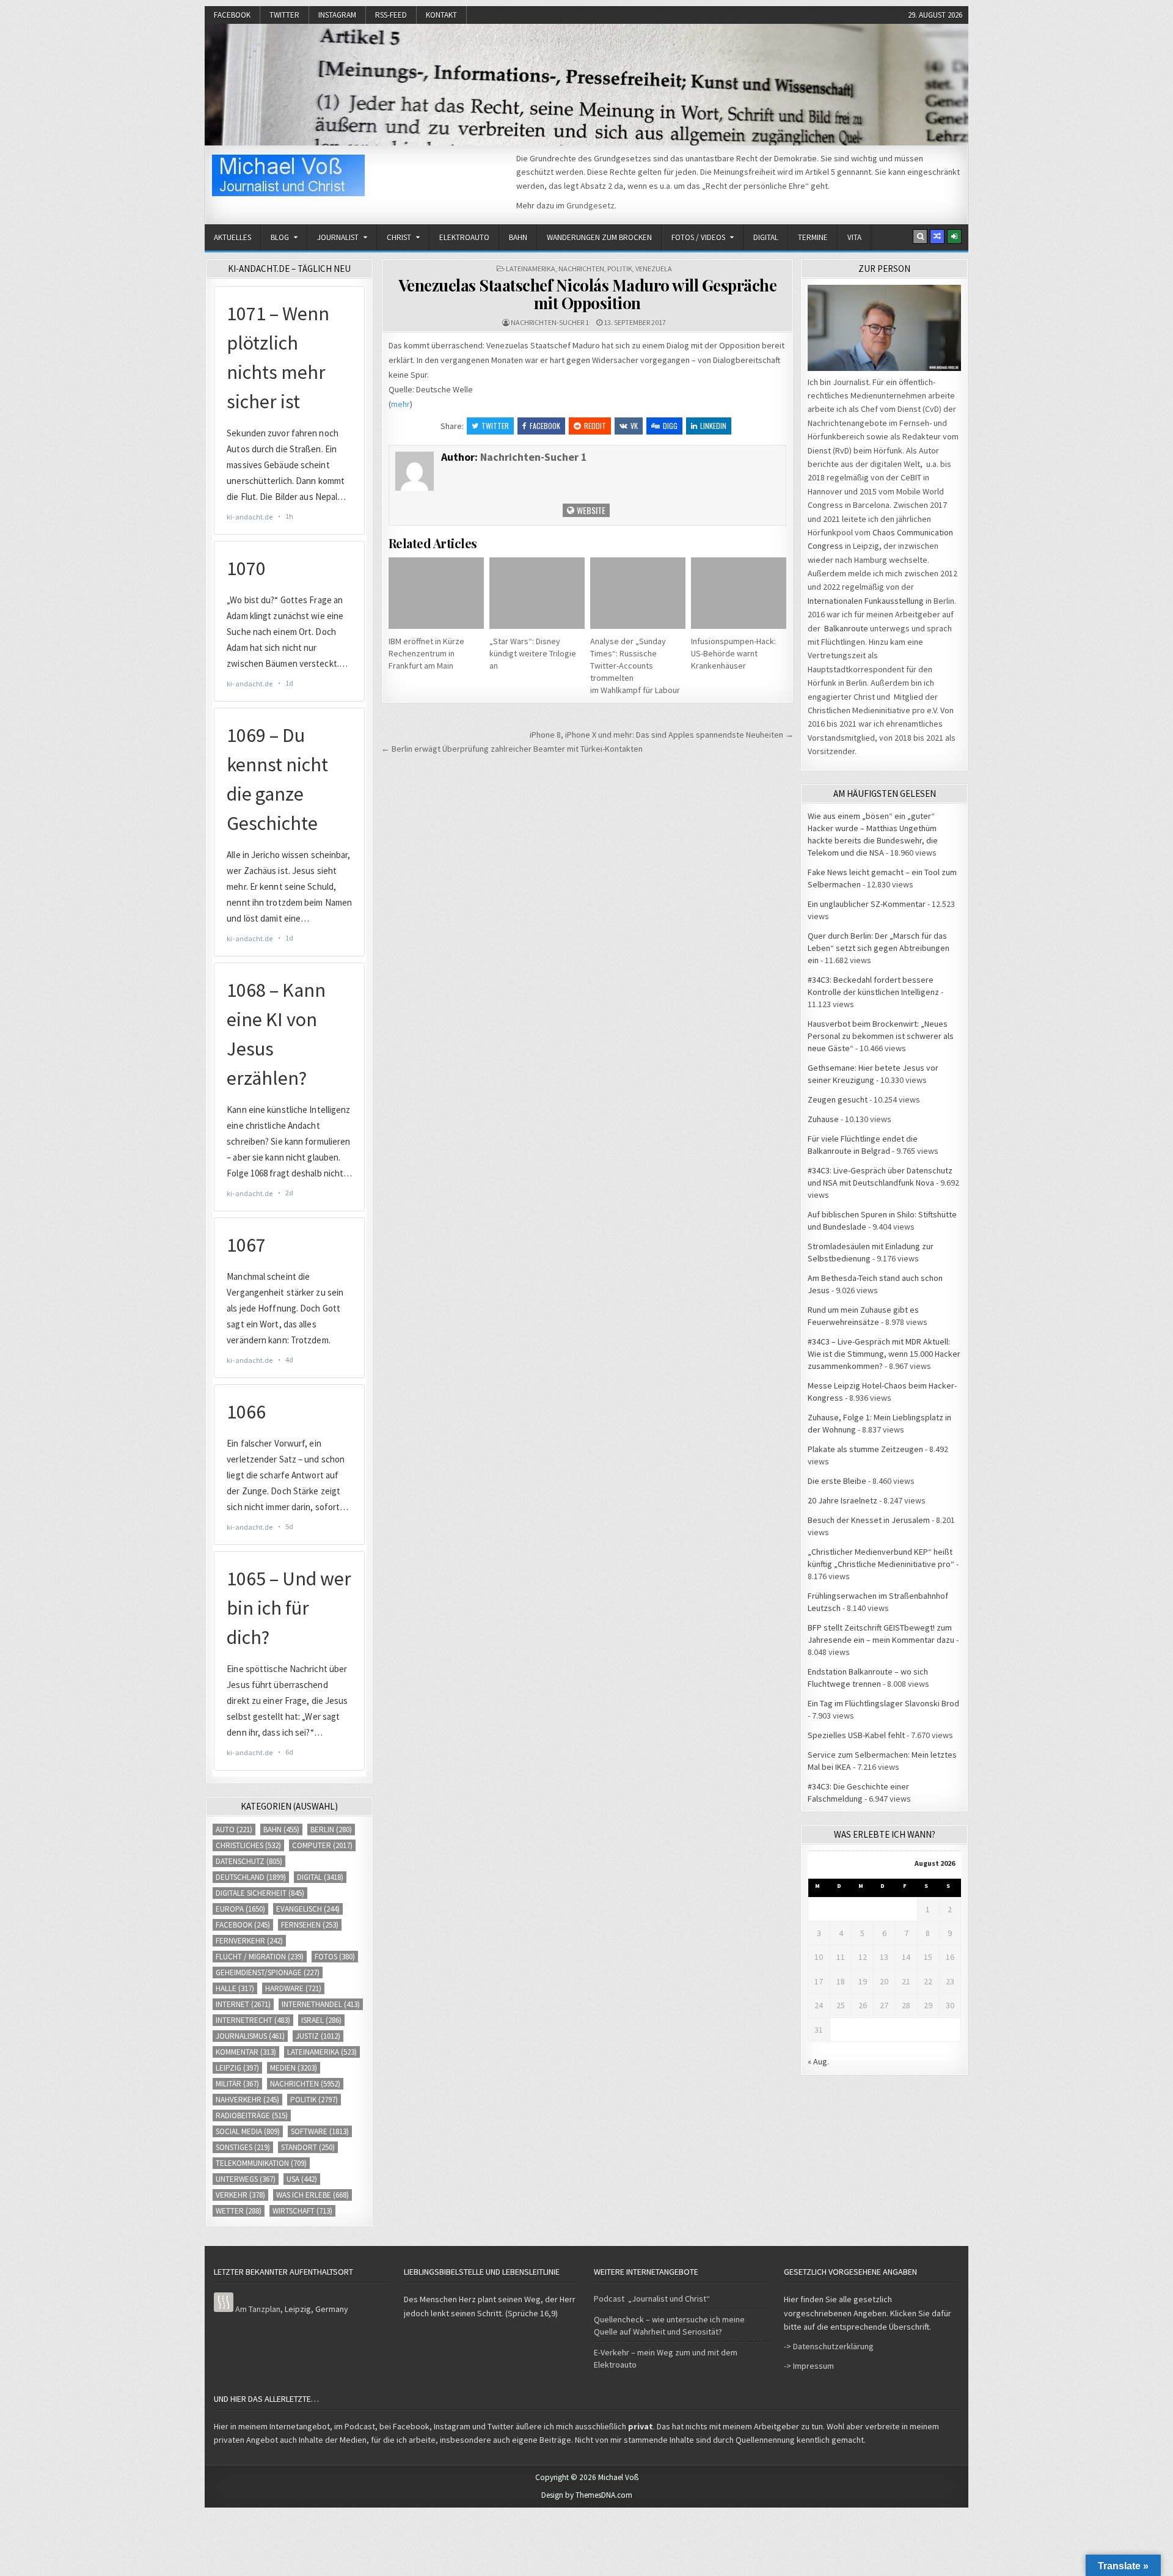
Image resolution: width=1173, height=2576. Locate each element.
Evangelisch (308, 1909)
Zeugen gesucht (838, 1099)
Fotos (335, 1957)
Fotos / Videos (698, 237)
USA (302, 2179)
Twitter (284, 15)
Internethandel (321, 2004)
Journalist (338, 237)
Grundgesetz (590, 205)
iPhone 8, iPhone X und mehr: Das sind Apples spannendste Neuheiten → (662, 735)
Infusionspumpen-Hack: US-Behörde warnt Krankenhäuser (733, 653)
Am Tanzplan (258, 2309)
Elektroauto (464, 237)
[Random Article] (937, 237)
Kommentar (246, 2052)
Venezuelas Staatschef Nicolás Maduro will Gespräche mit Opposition (588, 294)
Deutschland (251, 1877)
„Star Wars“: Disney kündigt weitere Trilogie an (533, 653)
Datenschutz (249, 1861)
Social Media (248, 2131)
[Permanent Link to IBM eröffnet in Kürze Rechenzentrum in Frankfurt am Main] (436, 593)
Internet (243, 2004)
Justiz (318, 2036)
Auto (234, 1829)
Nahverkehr (247, 2100)
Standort (308, 2147)
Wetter (239, 2211)
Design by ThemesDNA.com (587, 2495)
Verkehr (240, 2195)
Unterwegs (246, 2179)
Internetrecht (253, 2020)
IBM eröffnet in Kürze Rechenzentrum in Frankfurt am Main (426, 653)
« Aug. (818, 2061)
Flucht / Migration (260, 1957)
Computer (322, 1845)
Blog (280, 237)
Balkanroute (846, 628)
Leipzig (237, 2068)
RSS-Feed (391, 15)
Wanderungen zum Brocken (599, 237)
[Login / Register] (954, 237)
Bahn (518, 237)
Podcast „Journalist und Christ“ (652, 2299)
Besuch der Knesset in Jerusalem (869, 1520)
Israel (321, 2020)
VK (634, 426)
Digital (766, 237)
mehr (400, 404)
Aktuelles (232, 237)
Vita (854, 237)
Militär (237, 2084)
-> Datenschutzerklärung (829, 2346)
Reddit (595, 426)
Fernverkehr (249, 1941)
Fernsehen (310, 1925)
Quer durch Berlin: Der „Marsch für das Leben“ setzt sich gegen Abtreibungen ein (879, 948)
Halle (235, 1988)
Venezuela (654, 269)
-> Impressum (809, 2366)
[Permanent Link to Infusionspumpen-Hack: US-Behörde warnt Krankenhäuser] (739, 593)
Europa (240, 1909)
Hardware (293, 1988)
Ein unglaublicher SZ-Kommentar (867, 904)
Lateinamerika (531, 269)
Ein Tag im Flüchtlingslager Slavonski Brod (883, 1703)
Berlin (331, 1829)
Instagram (337, 15)
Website (590, 510)
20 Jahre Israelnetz (842, 1500)
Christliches (248, 1845)
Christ (399, 237)
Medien (294, 2068)
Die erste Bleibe (837, 1481)
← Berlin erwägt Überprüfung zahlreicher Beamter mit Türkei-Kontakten (512, 749)
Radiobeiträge (252, 2115)
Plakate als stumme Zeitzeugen (865, 1449)
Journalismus (250, 2036)
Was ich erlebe (312, 2195)
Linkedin (713, 426)
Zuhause (823, 1119)
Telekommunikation (261, 2163)
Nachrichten (581, 269)
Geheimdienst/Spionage (268, 1972)
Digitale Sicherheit (260, 1893)
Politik (620, 269)
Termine (813, 237)
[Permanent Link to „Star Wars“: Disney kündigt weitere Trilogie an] (537, 593)
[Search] (920, 237)
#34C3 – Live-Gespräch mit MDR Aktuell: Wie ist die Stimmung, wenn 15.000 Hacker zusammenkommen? (884, 1354)
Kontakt (441, 15)
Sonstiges (243, 2147)
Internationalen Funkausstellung (866, 601)
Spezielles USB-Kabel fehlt (856, 1735)
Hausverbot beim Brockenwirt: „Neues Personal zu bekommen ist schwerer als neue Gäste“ (881, 1036)
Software (320, 2131)
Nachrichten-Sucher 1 (550, 322)
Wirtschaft (302, 2211)
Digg (670, 426)
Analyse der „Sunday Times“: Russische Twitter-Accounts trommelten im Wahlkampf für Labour (635, 666)
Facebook (232, 15)
